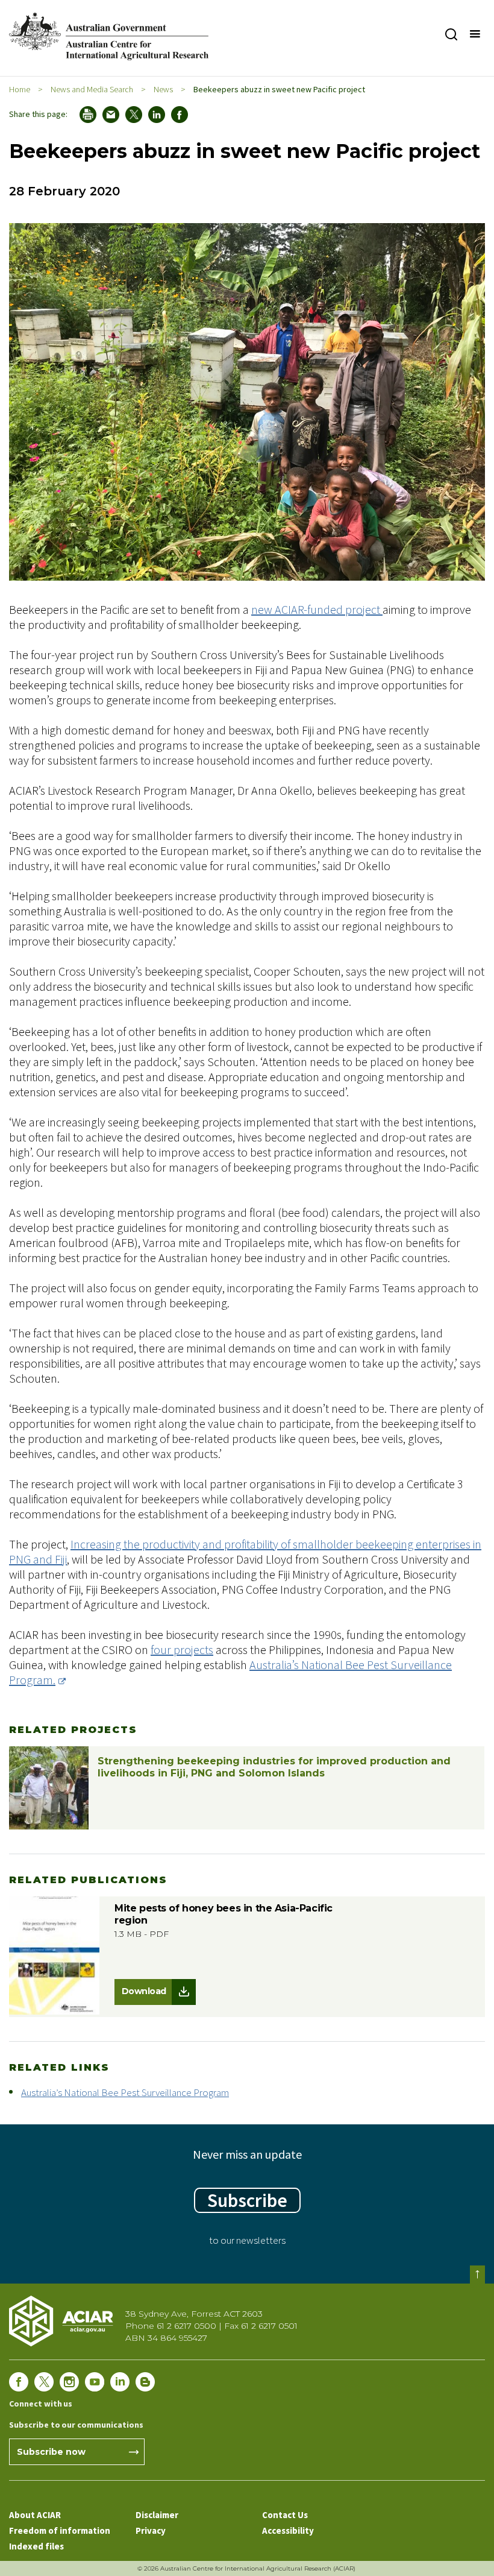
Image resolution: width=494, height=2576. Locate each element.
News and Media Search (92, 89)
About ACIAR (35, 2515)
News (163, 89)
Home (20, 89)
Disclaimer (157, 2515)
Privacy (151, 2530)
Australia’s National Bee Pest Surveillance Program (125, 2092)
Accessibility (288, 2530)
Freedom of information (60, 2530)
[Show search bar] (451, 34)
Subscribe (247, 2200)
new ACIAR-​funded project (317, 609)
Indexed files (36, 2546)
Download (144, 1991)
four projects (182, 1649)
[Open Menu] (474, 34)
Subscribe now (51, 2452)
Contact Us (285, 2515)
